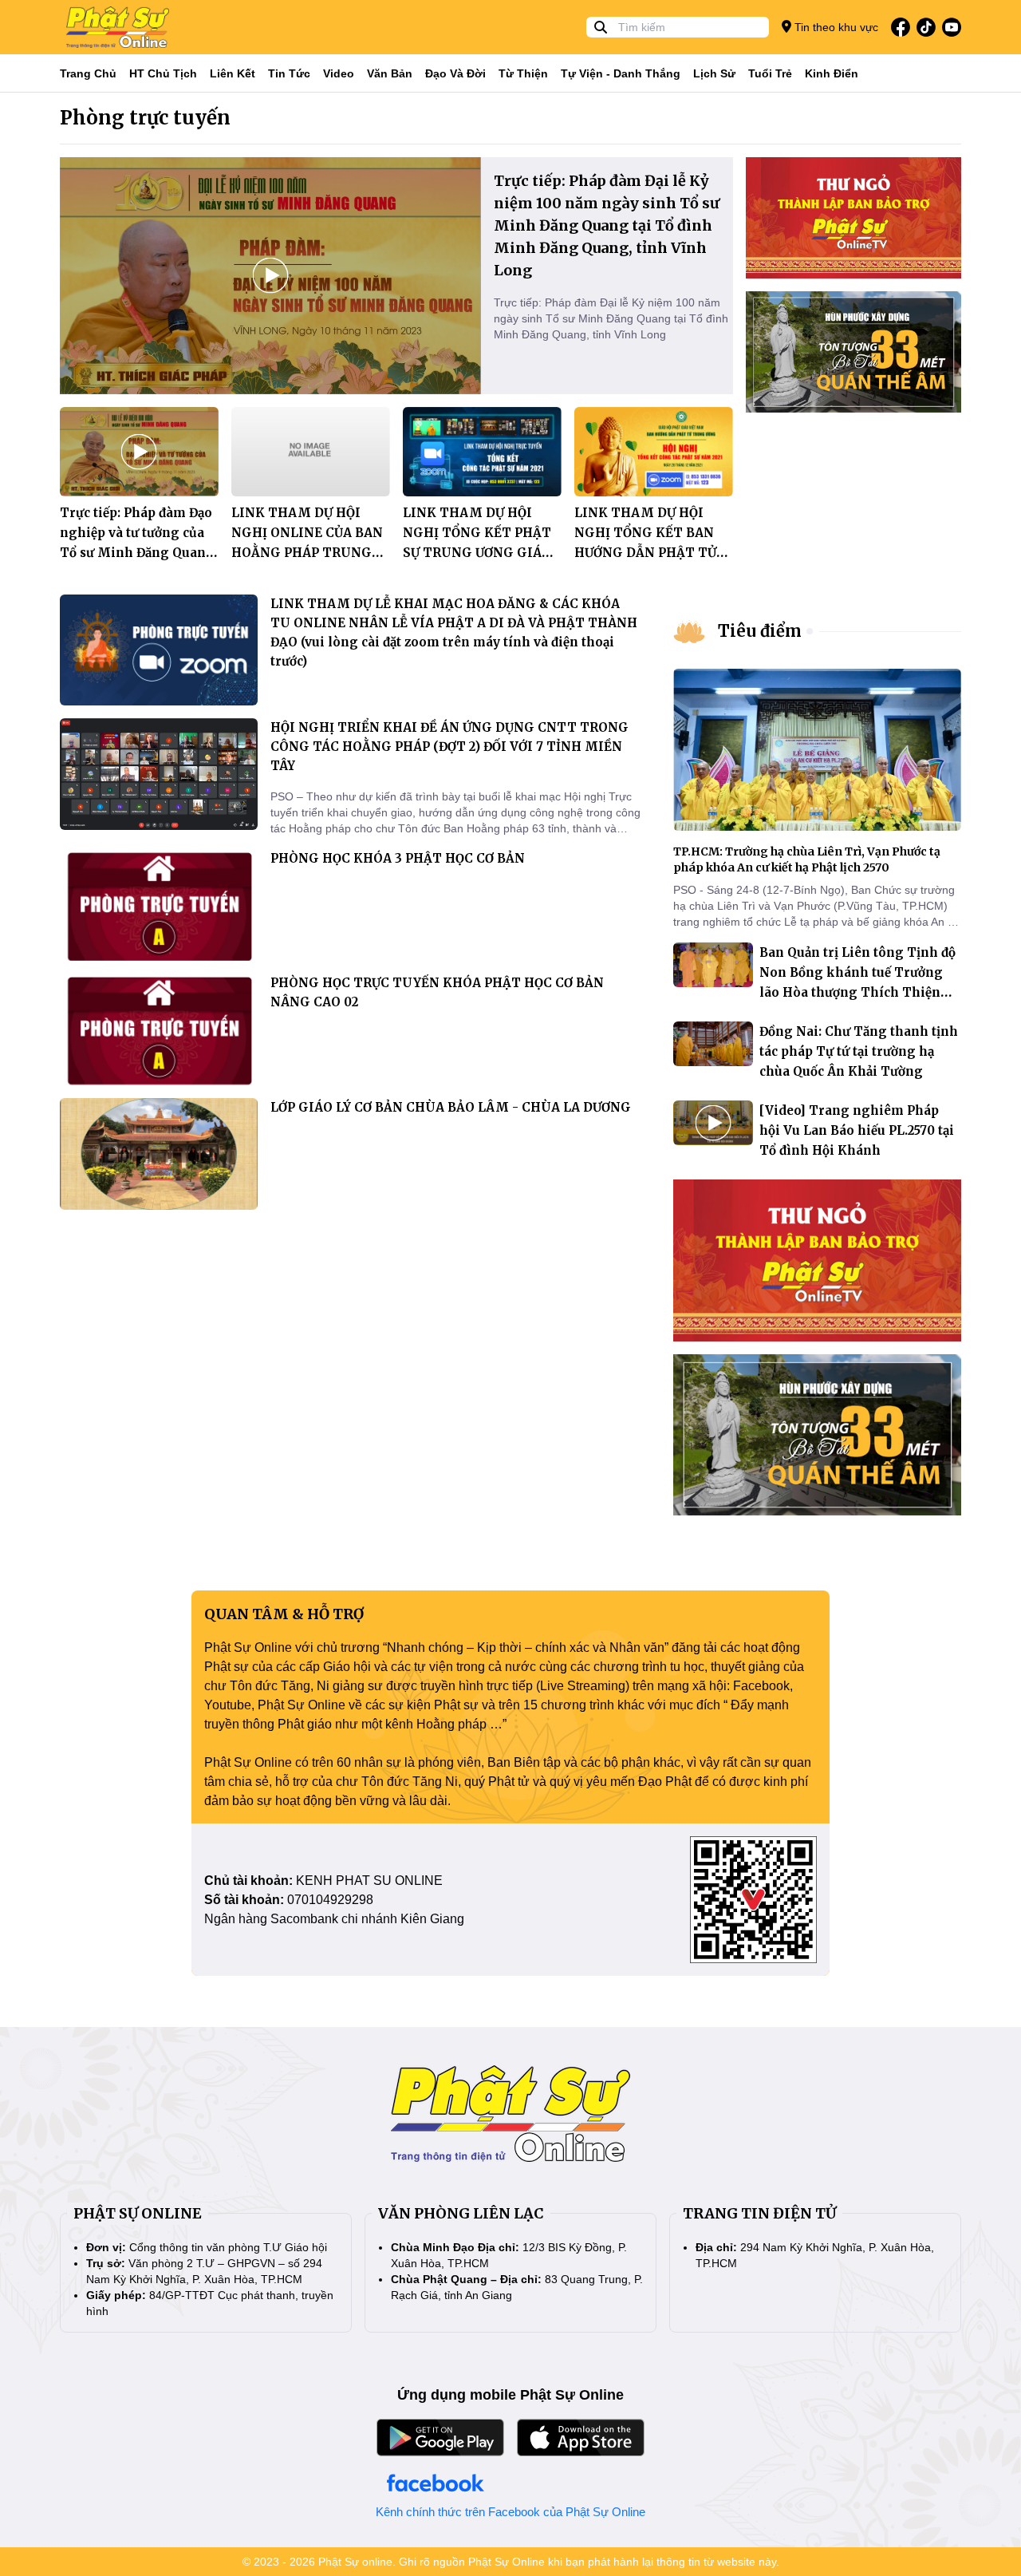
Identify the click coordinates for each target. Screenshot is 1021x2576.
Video (339, 73)
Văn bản (390, 73)
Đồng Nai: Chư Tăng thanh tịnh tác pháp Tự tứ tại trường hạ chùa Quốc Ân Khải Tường (859, 1051)
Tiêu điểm (760, 631)
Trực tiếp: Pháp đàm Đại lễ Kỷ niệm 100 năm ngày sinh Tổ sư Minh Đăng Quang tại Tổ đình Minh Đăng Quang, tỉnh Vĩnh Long (607, 225)
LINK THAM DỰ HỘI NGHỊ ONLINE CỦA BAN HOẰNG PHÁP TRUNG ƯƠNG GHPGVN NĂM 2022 (307, 553)
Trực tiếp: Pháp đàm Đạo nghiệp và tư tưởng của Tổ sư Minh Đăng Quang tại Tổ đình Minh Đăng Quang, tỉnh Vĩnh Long (137, 553)
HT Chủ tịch (163, 73)
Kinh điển (832, 73)
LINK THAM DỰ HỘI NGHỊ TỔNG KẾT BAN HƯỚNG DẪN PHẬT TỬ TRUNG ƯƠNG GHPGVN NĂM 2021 (650, 553)
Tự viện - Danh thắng (621, 73)
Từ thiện (523, 73)
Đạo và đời (455, 73)
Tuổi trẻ (770, 73)
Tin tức (289, 73)
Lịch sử (714, 73)
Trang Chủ (88, 73)
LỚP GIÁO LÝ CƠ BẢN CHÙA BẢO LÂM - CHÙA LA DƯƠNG (451, 1107)
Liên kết (233, 73)
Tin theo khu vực (835, 27)
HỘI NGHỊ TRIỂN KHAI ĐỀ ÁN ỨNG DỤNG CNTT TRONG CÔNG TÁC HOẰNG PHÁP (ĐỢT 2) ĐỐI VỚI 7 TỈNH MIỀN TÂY (449, 747)
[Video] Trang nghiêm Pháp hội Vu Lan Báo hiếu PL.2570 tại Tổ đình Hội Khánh (857, 1130)
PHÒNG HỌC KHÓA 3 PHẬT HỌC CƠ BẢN (398, 858)
